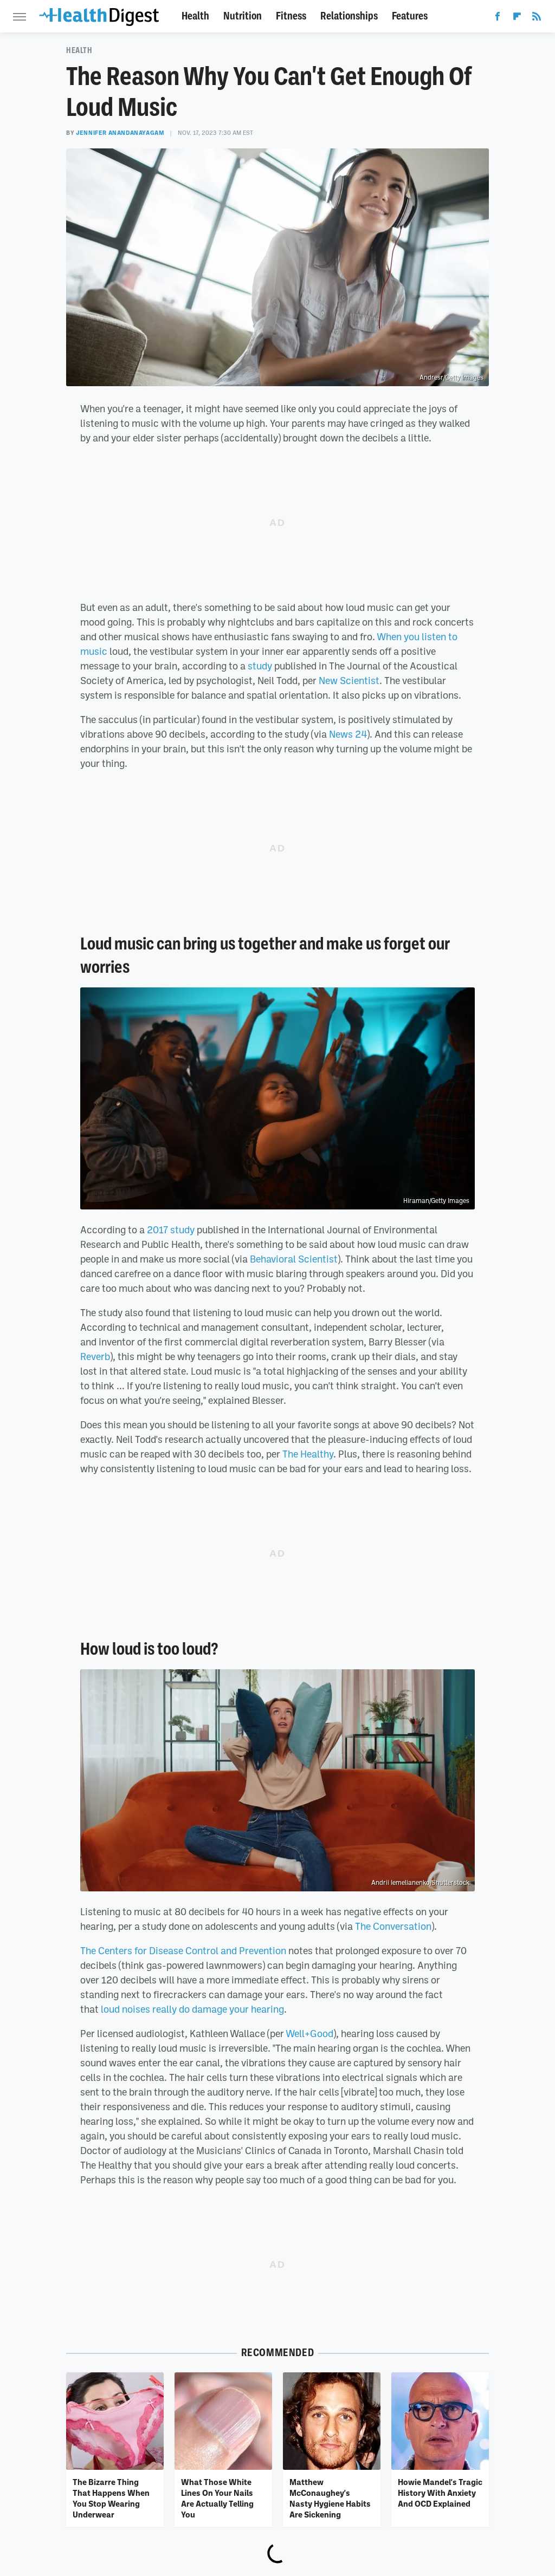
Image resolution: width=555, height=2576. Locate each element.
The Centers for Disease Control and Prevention (183, 1950)
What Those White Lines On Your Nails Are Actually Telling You (217, 2498)
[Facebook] (498, 18)
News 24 (348, 734)
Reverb (95, 1356)
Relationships (349, 16)
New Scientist (349, 680)
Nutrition (243, 16)
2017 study (171, 1230)
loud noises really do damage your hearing (192, 2009)
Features (410, 16)
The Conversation (393, 1926)
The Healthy (308, 1454)
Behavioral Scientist (294, 1259)
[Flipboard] (517, 18)
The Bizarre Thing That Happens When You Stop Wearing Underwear (111, 2498)
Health (195, 16)
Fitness (291, 16)
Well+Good (309, 2033)
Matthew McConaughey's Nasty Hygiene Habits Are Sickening (330, 2498)
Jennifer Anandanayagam (120, 133)
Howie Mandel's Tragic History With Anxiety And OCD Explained (440, 2493)
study (260, 666)
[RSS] (537, 18)
